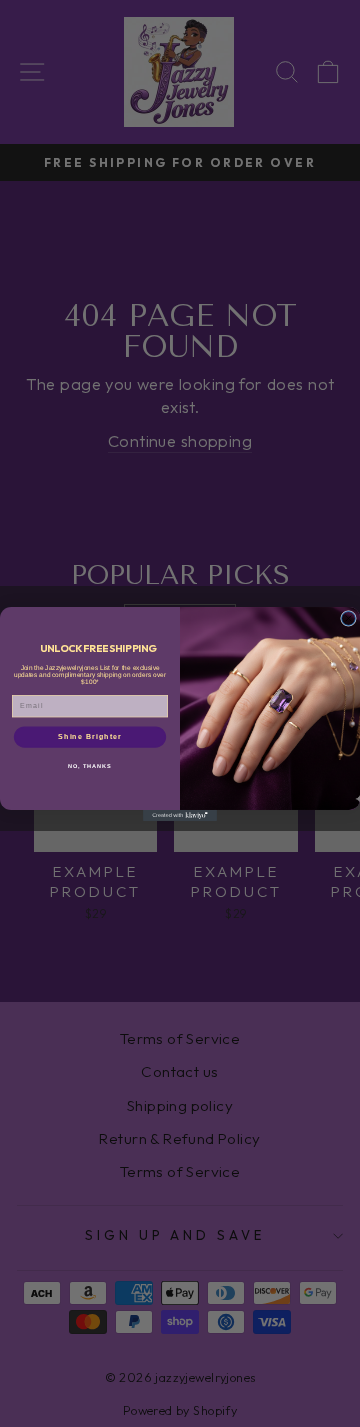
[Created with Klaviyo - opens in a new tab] (180, 815)
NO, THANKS (90, 765)
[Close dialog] (349, 618)
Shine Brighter (90, 736)
